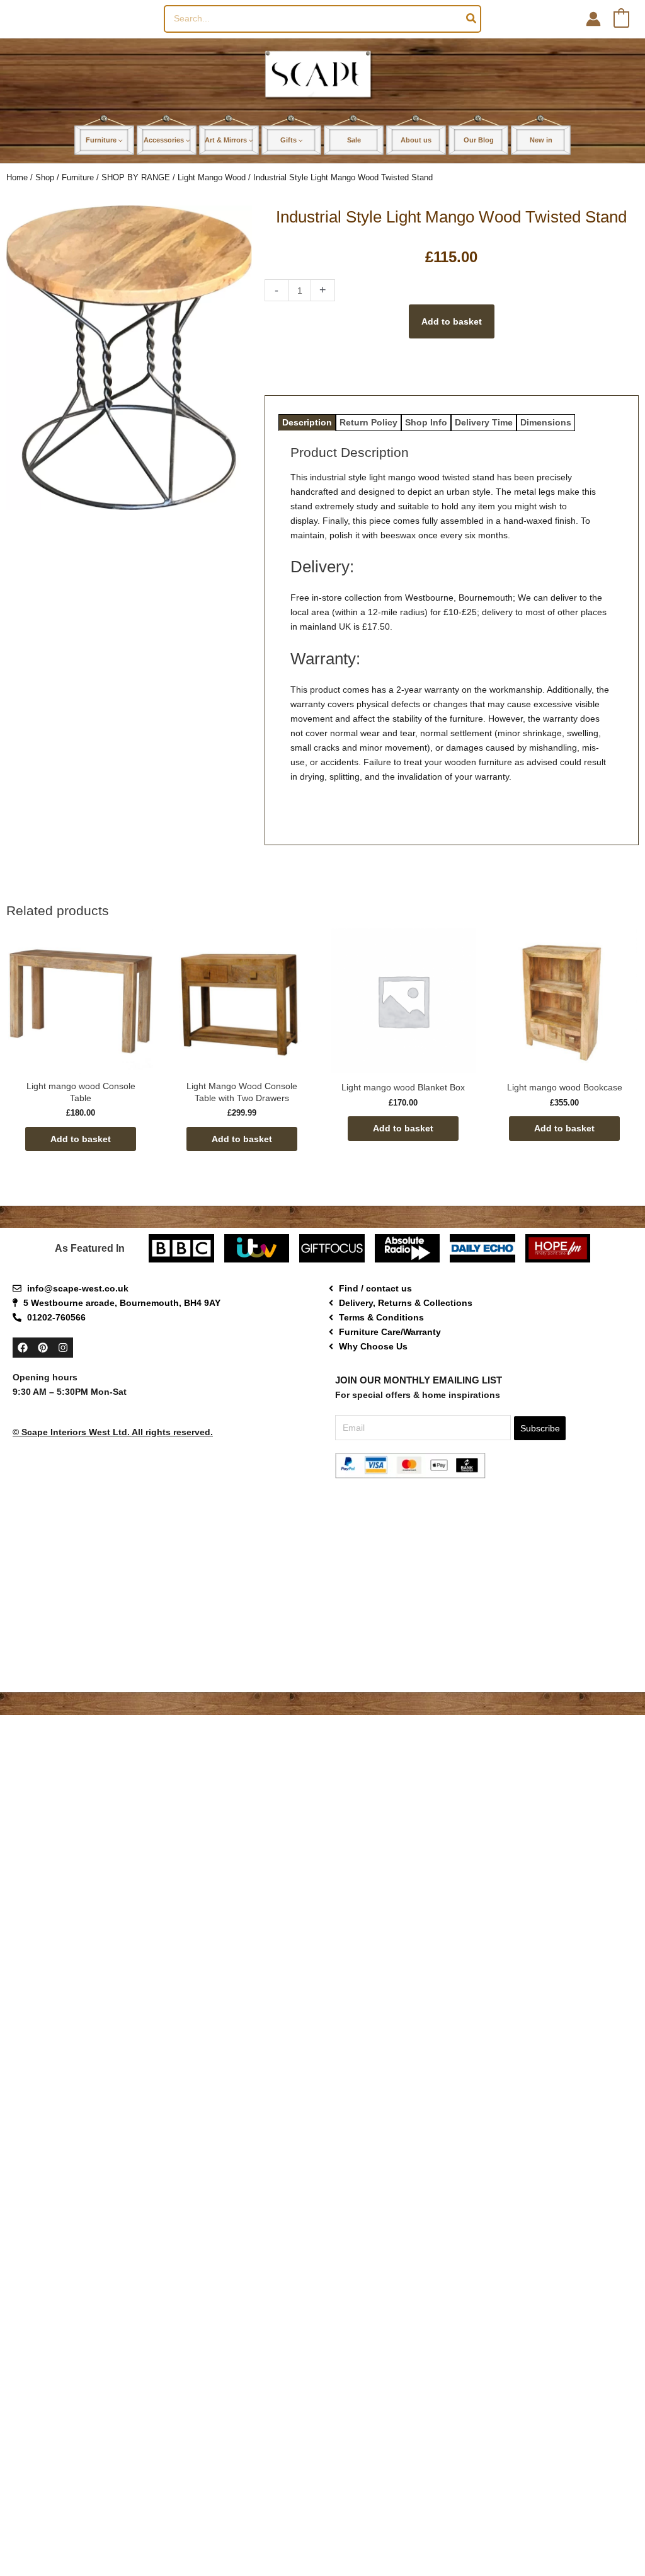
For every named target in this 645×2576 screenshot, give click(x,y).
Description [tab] (307, 422)
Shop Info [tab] (426, 422)
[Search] (472, 19)
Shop (45, 177)
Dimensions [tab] (546, 422)
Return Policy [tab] (368, 422)
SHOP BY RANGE (136, 177)
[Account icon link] (593, 19)
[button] (120, 140)
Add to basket (452, 321)
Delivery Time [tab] (484, 422)
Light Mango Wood (212, 177)
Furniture (78, 177)
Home (17, 177)
